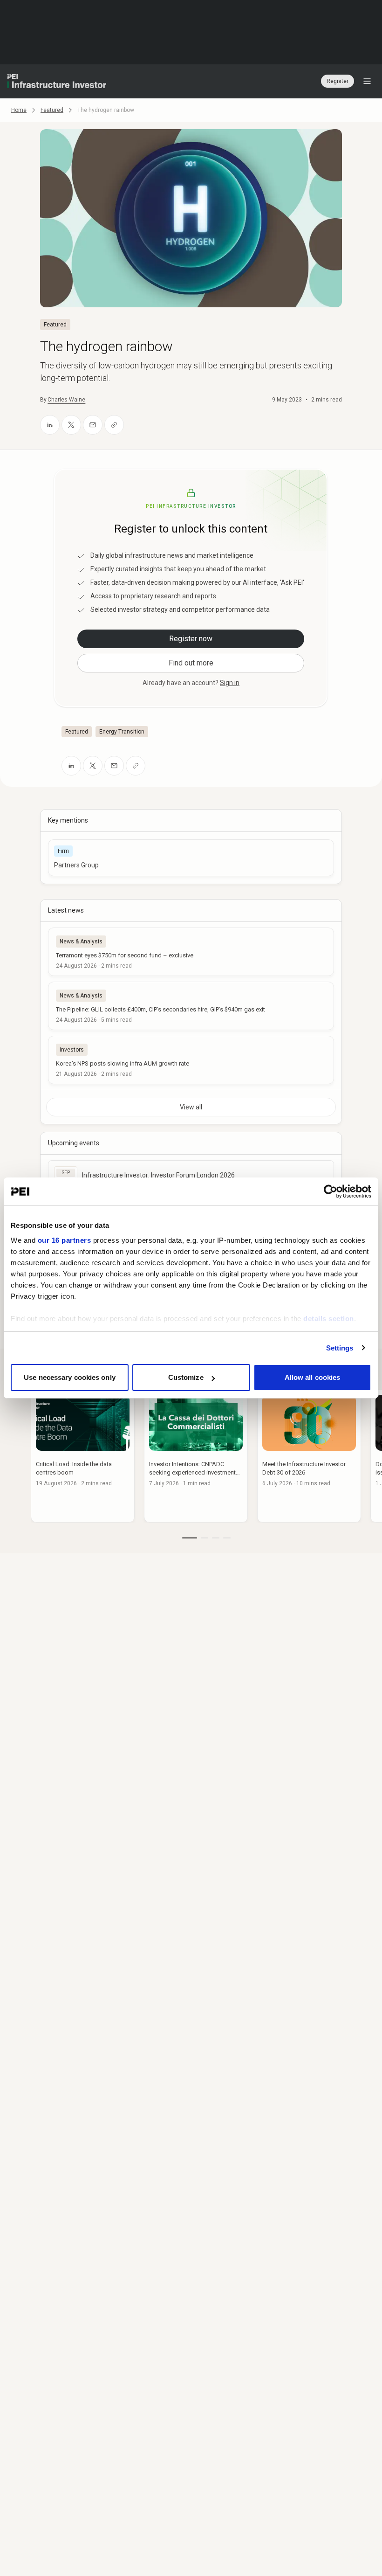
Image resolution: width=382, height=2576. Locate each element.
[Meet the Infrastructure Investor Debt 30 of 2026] (309, 1456)
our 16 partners (65, 1240)
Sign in (230, 683)
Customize (186, 1377)
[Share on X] (71, 425)
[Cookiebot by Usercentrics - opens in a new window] (331, 1191)
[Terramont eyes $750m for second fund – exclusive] (191, 952)
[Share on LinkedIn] (50, 425)
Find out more (191, 663)
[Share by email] (93, 425)
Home (19, 110)
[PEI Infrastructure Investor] (57, 81)
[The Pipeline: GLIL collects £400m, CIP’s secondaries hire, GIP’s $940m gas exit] (191, 1006)
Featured (52, 110)
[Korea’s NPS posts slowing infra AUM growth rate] (191, 1060)
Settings (340, 1348)
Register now (191, 639)
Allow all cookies (313, 1377)
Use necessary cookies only (70, 1377)
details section (329, 1319)
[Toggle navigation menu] (367, 81)
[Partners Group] (191, 858)
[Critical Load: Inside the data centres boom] (83, 1456)
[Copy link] (114, 425)
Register (338, 81)
